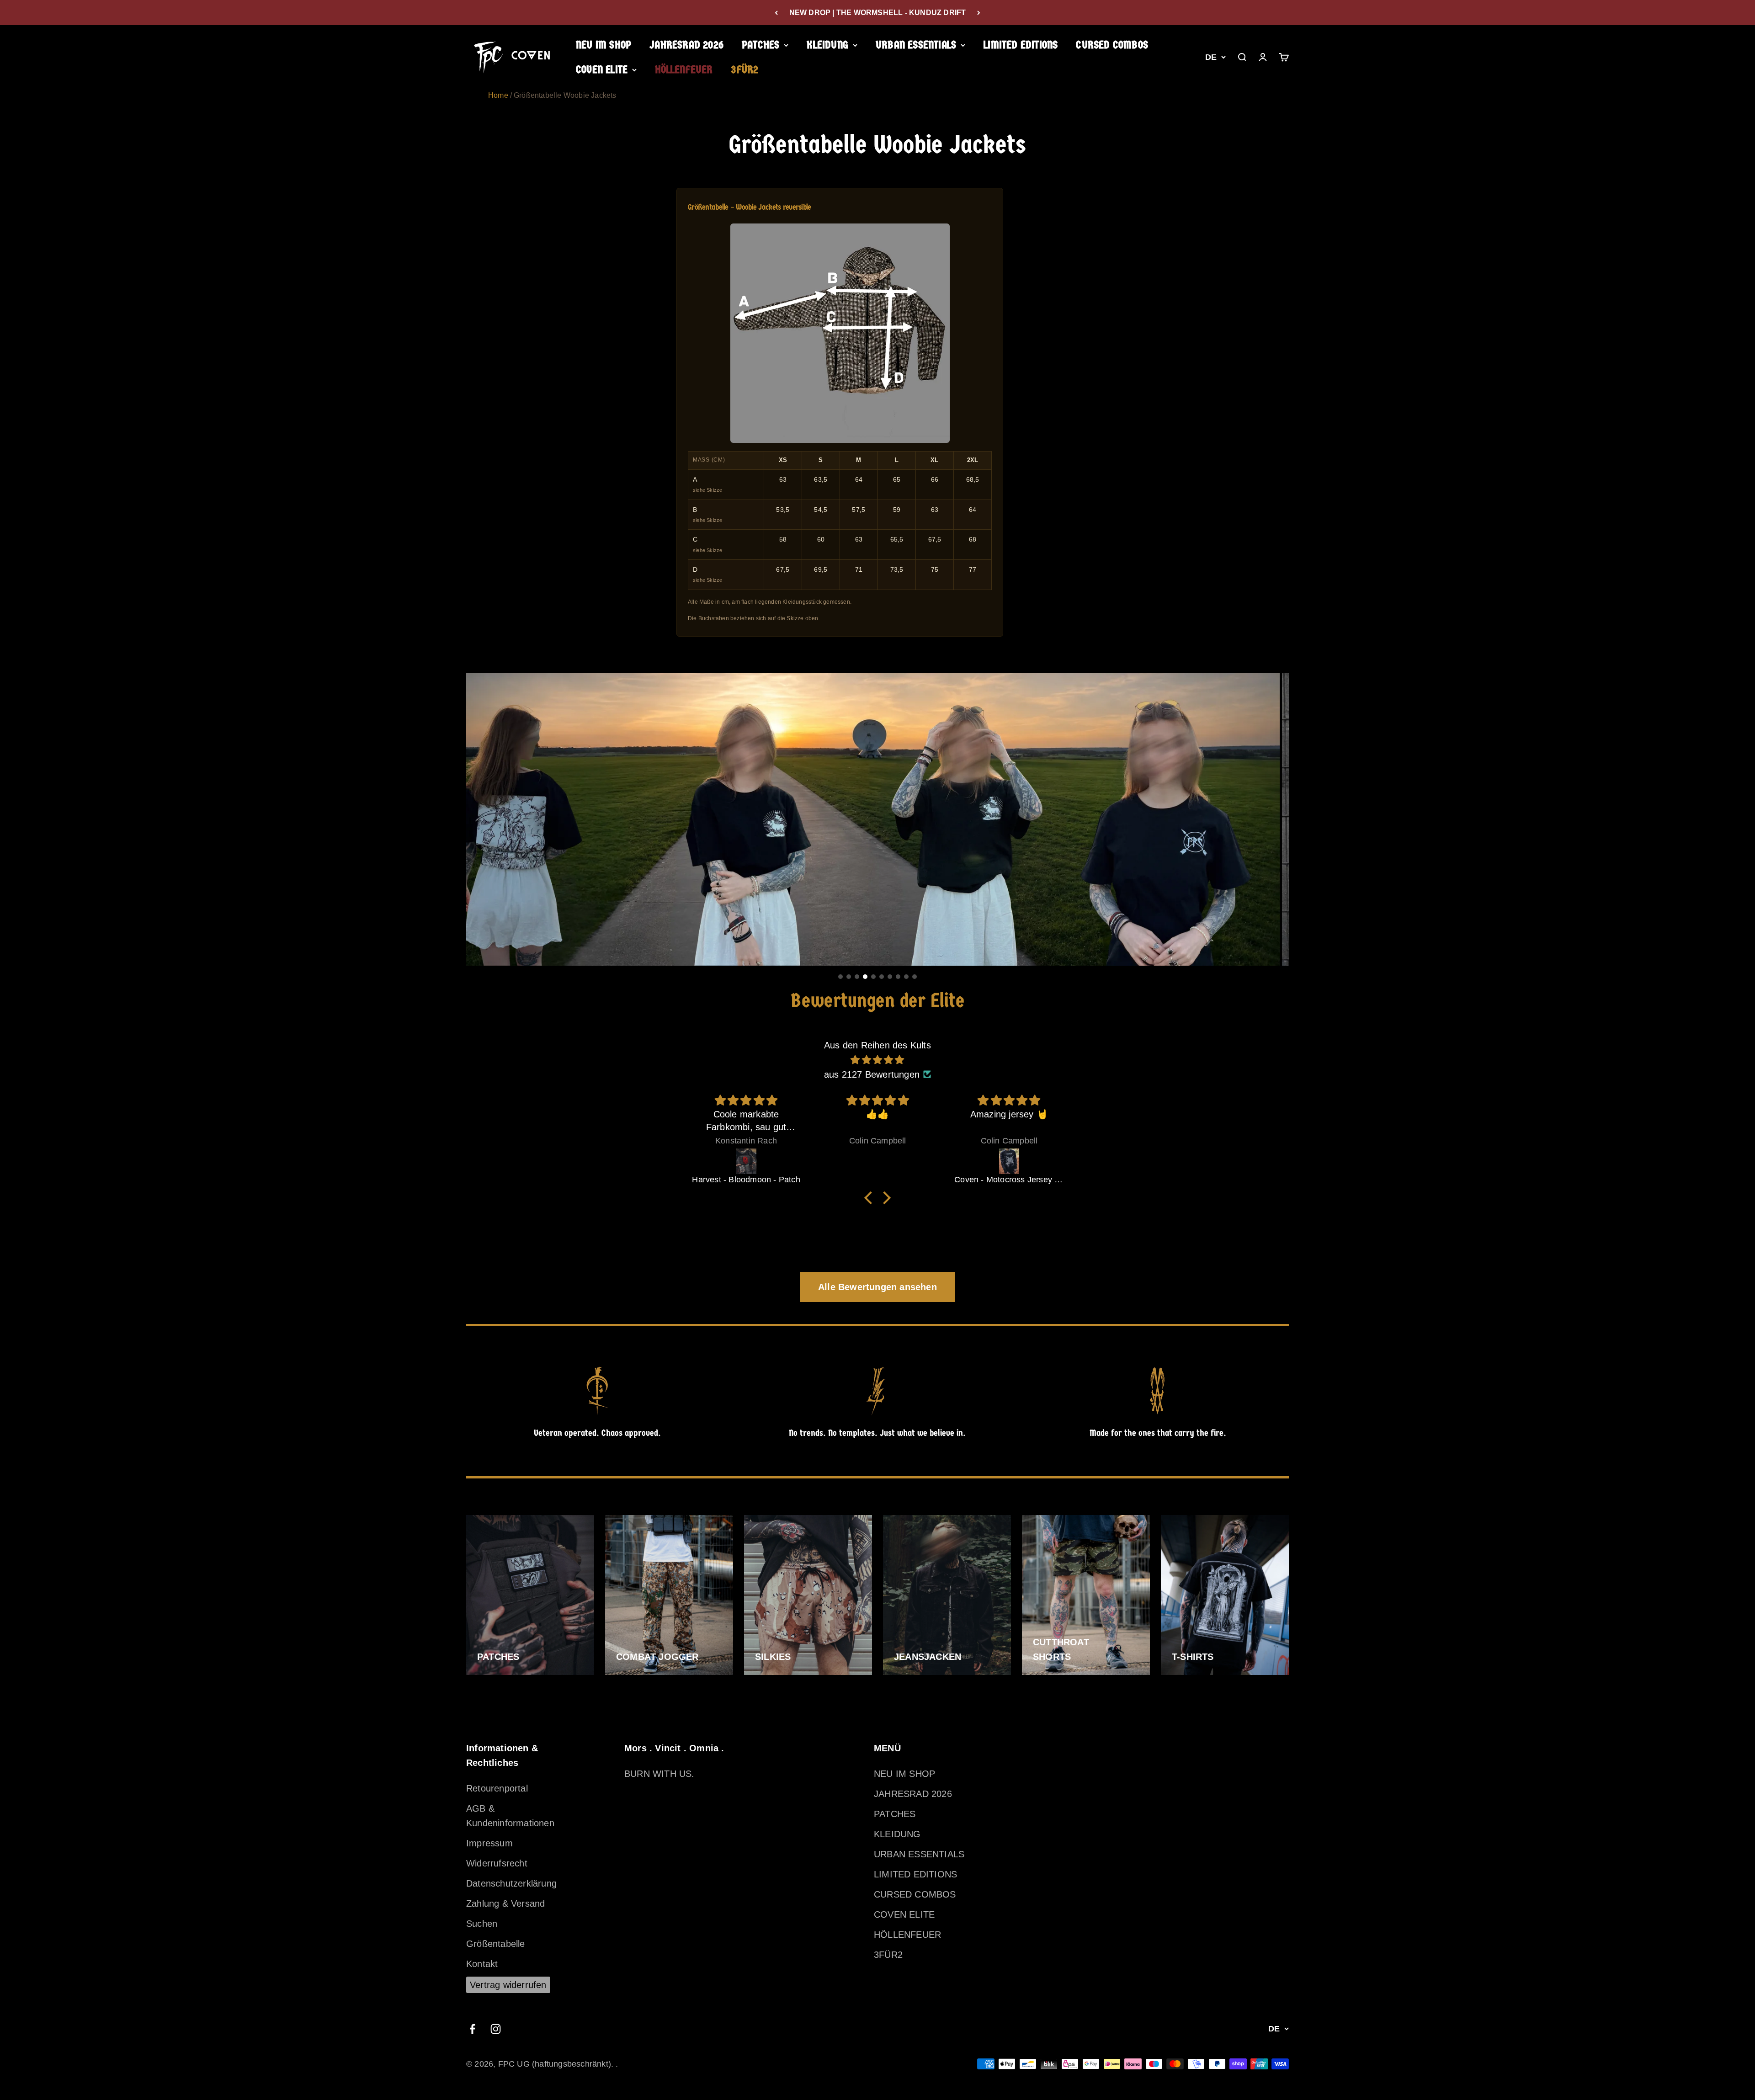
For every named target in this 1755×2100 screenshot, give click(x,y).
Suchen (482, 1924)
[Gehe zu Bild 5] (873, 977)
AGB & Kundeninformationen (510, 1816)
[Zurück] (776, 13)
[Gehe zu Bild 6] (882, 977)
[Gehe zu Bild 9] (906, 977)
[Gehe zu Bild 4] (865, 977)
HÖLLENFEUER (684, 70)
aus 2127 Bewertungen (872, 1074)
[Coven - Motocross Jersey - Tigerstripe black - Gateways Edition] (878, 1161)
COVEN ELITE (602, 70)
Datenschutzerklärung (511, 1883)
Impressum (489, 1843)
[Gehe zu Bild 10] (915, 977)
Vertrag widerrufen (508, 1985)
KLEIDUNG (827, 45)
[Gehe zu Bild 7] (890, 977)
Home (498, 95)
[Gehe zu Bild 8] (898, 977)
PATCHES (760, 45)
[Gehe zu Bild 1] (840, 977)
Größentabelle (496, 1944)
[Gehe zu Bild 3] (857, 977)
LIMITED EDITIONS (1021, 45)
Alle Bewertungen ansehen (877, 1287)
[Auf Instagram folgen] (496, 2029)
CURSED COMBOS (1112, 45)
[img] (877, 1060)
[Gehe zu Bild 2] (849, 977)
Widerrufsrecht (497, 1863)
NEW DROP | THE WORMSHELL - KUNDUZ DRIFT (878, 13)
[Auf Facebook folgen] (472, 2029)
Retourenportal (497, 1788)
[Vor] (979, 13)
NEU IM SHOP (604, 45)
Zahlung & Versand (505, 1903)
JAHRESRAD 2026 (686, 45)
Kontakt (482, 1964)
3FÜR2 (745, 70)
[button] (871, 1197)
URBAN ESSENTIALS (916, 45)
